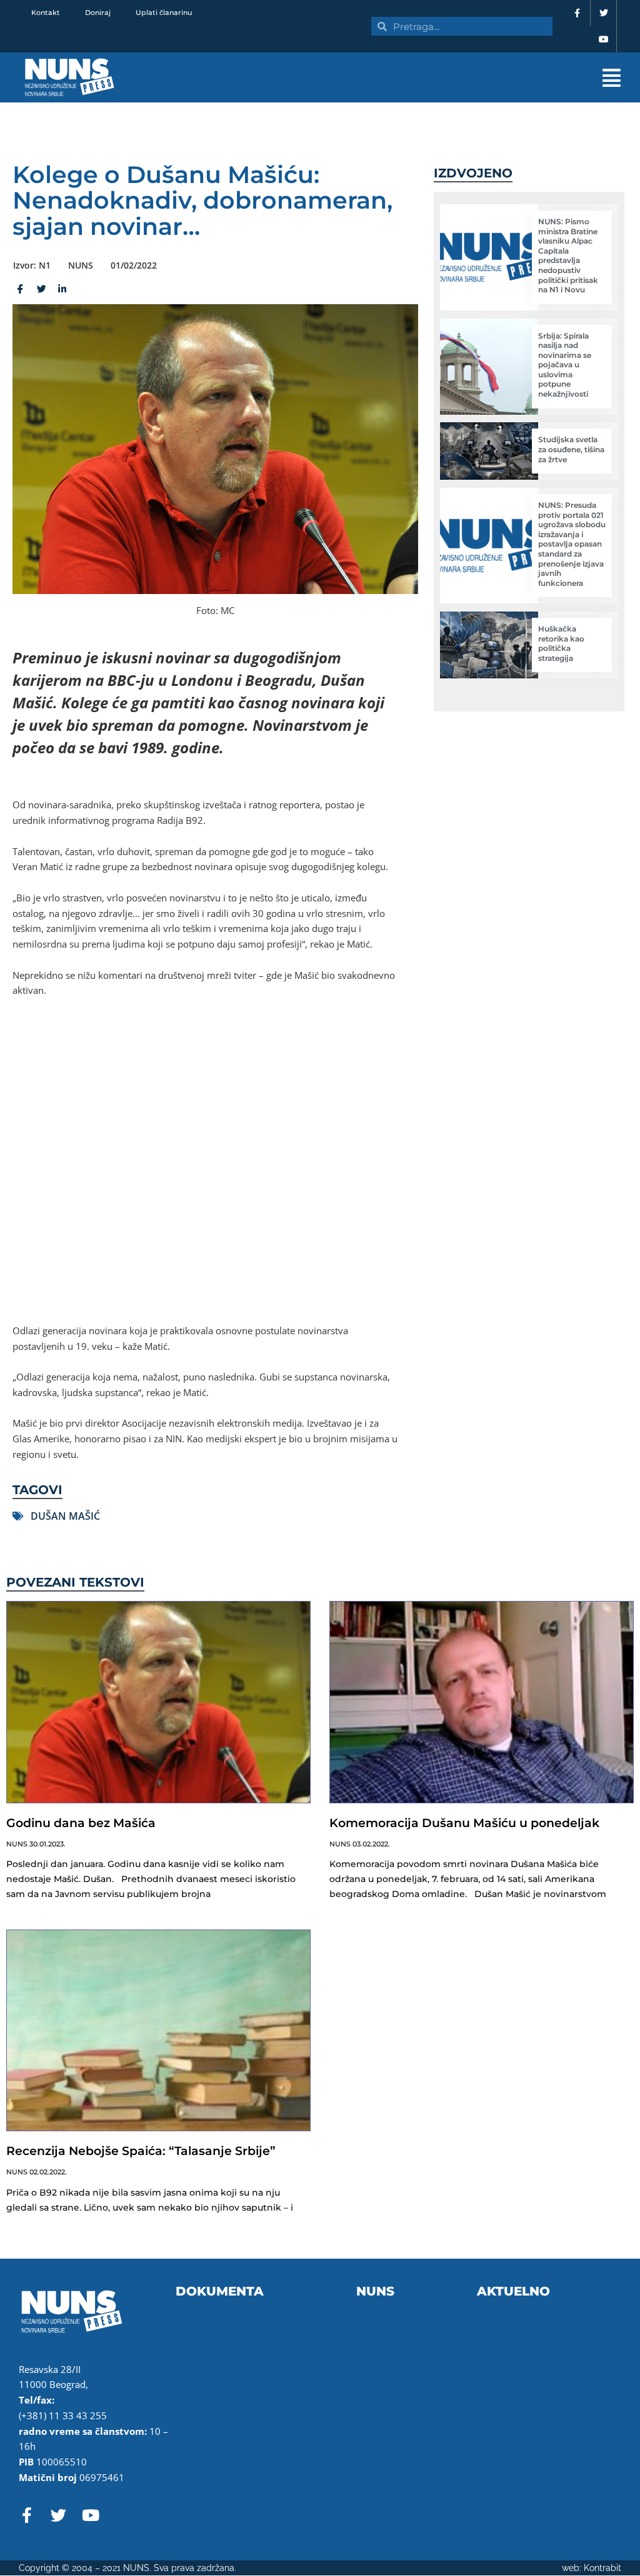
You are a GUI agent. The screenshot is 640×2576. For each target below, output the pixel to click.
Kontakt (46, 12)
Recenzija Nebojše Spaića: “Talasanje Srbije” (141, 2151)
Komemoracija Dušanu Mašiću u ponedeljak (464, 1823)
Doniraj (98, 12)
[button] (407, 78)
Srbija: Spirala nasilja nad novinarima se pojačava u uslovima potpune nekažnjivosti (565, 365)
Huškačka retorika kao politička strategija (561, 643)
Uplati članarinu (164, 12)
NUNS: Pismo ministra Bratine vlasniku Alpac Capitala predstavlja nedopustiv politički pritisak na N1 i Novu (568, 255)
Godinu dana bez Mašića (81, 1823)
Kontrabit (602, 2568)
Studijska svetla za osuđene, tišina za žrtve (571, 449)
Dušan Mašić (65, 1516)
